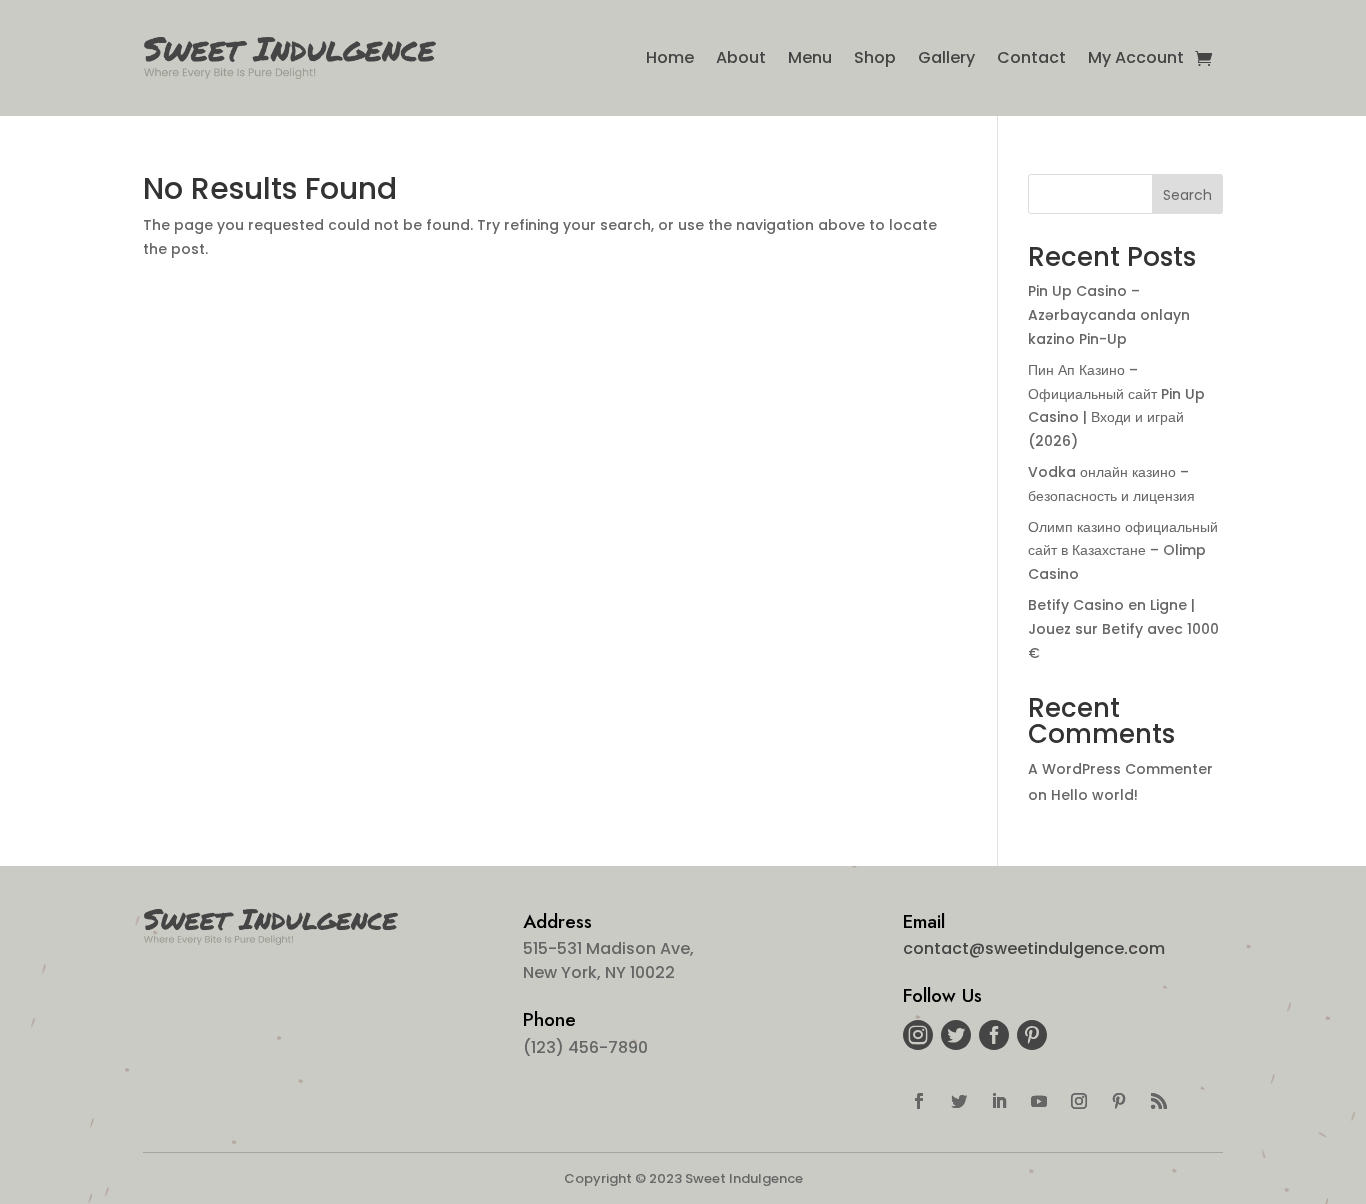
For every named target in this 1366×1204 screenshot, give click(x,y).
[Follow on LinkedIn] (999, 1101)
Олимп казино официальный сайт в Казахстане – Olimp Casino (1123, 551)
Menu (810, 57)
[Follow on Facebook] (919, 1101)
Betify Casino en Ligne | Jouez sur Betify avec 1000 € (1123, 629)
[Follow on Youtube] (1039, 1101)
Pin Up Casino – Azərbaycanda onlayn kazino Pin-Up (1109, 315)
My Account (1136, 57)
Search (1187, 195)
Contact (1031, 57)
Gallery (946, 57)
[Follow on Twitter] (959, 1101)
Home (670, 57)
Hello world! (1094, 795)
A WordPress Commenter (1120, 769)
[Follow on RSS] (1159, 1101)
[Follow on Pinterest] (1119, 1101)
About (741, 57)
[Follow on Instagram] (1079, 1101)
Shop (875, 57)
